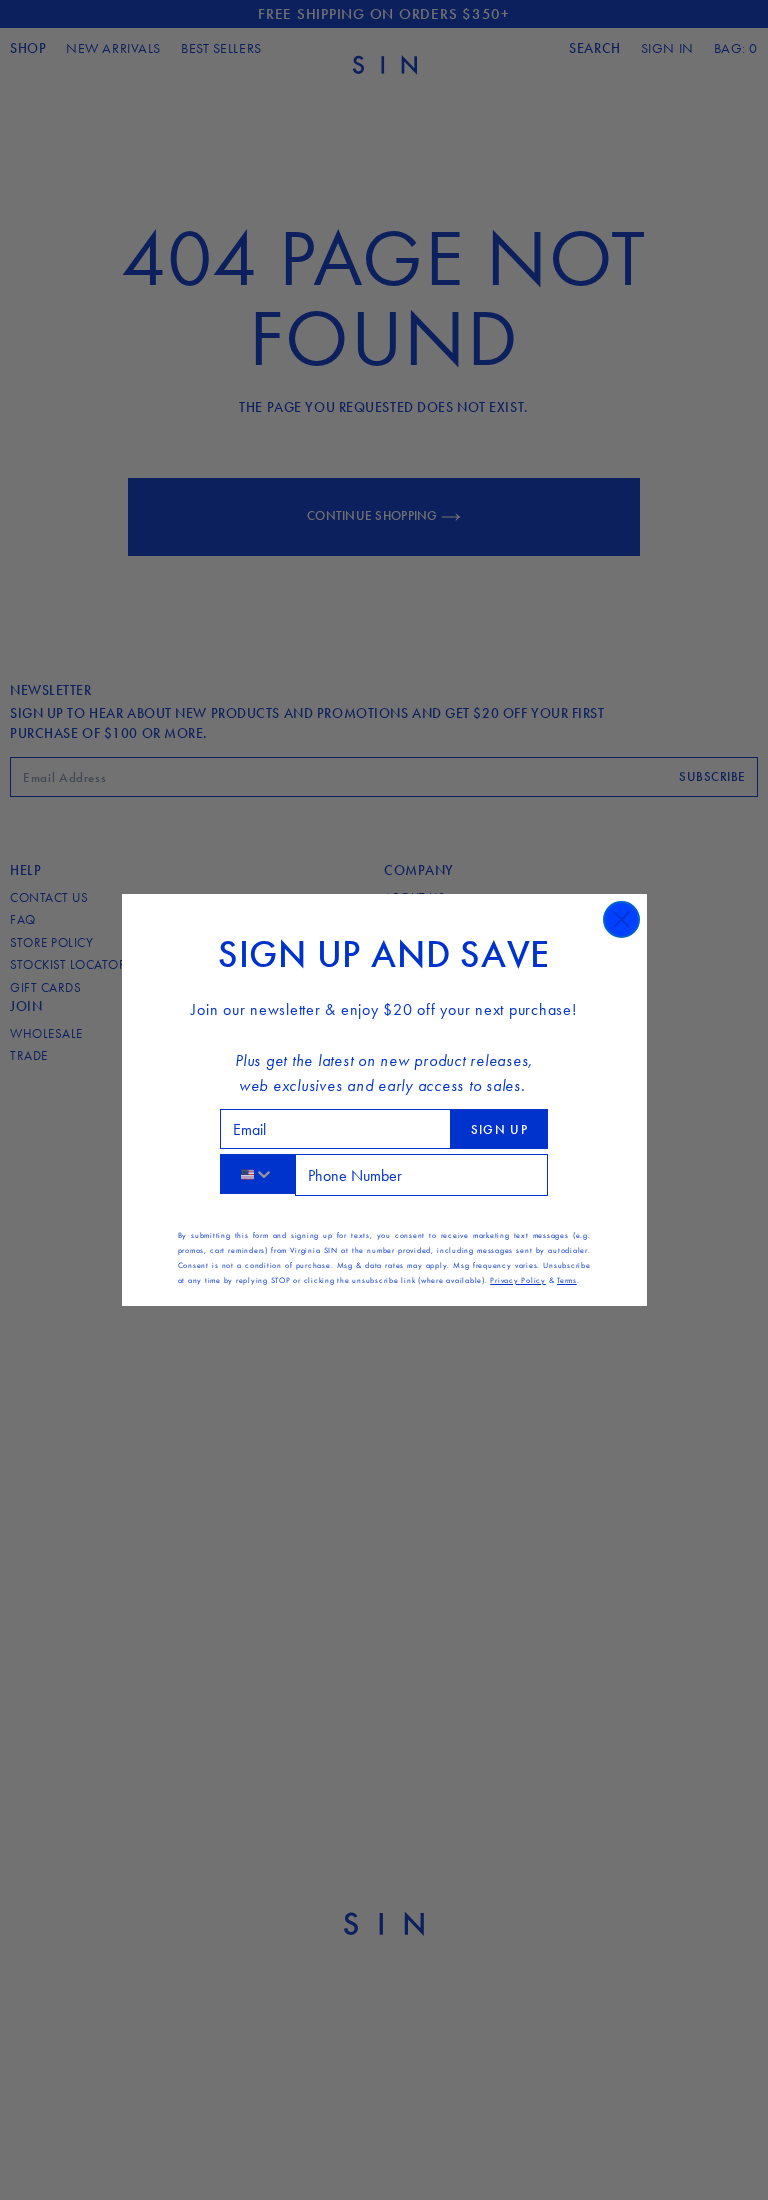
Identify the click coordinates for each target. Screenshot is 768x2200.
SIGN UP (499, 1129)
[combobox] (257, 1174)
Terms (567, 1280)
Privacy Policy (518, 1280)
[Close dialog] (621, 919)
